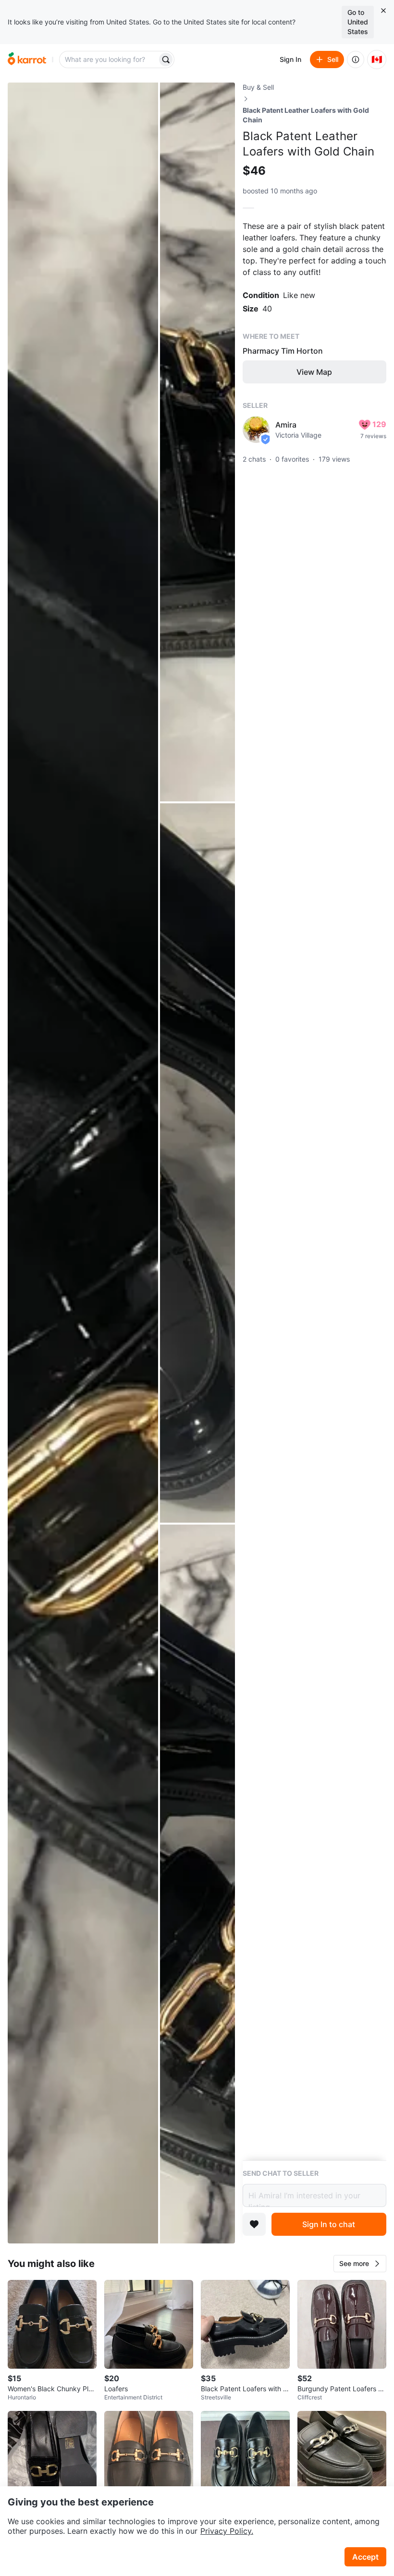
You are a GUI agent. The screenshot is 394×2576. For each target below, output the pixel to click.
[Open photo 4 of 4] (197, 1884)
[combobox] (109, 60)
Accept (365, 2557)
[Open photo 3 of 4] (197, 1163)
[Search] (166, 60)
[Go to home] (27, 60)
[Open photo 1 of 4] (83, 1163)
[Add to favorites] (254, 2224)
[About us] (356, 60)
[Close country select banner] (383, 11)
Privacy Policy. (227, 2531)
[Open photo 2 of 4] (197, 442)
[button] (360, 2264)
